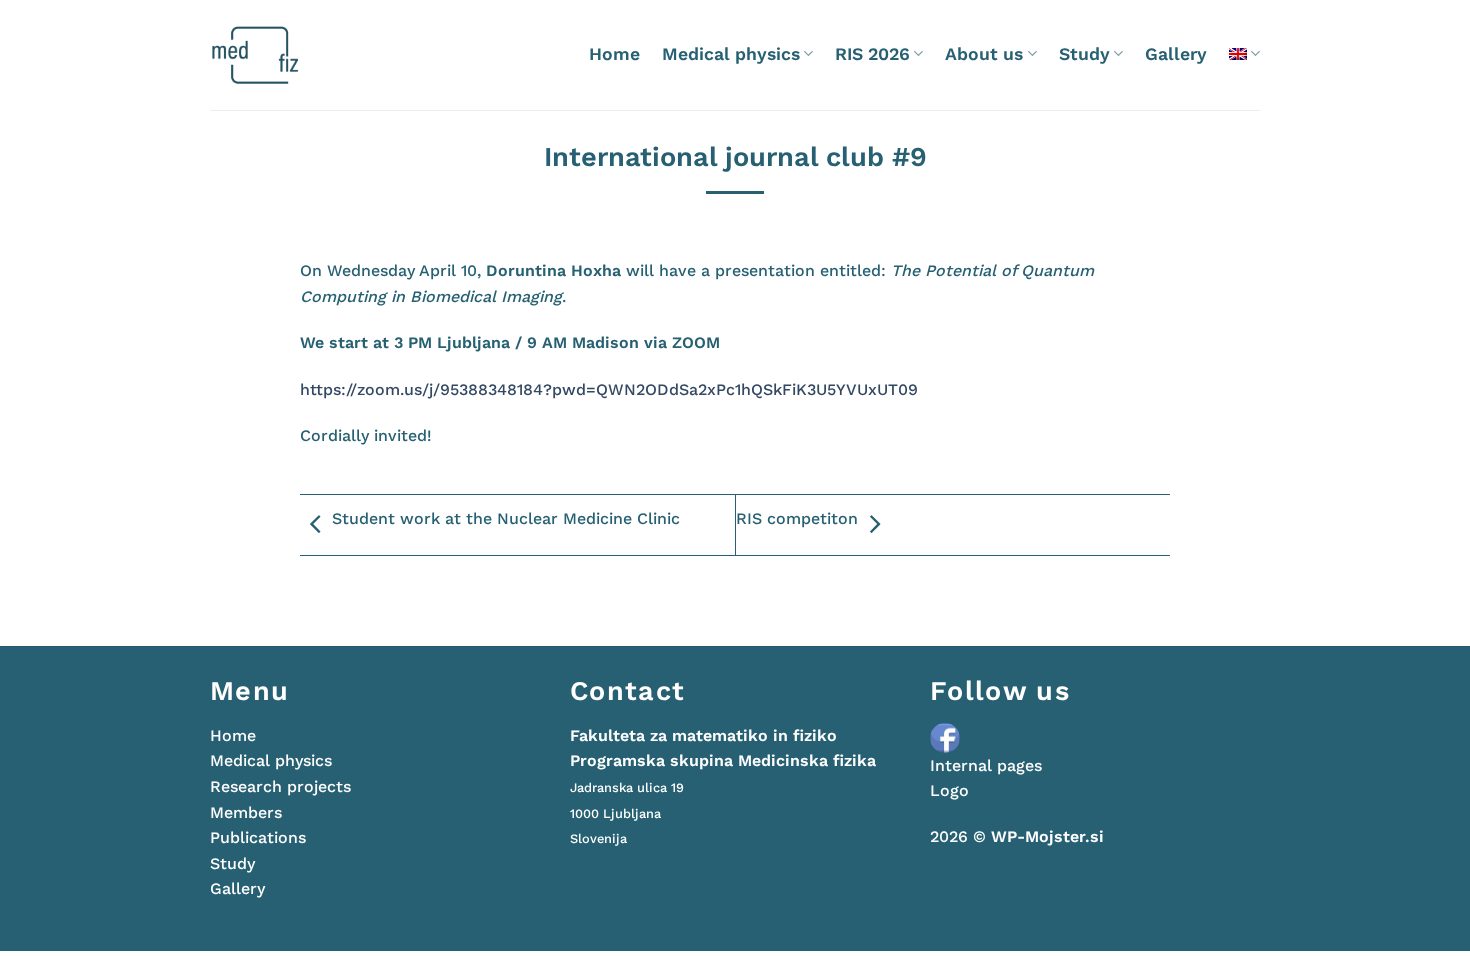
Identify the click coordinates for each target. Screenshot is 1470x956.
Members (246, 812)
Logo (949, 790)
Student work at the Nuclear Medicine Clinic (506, 518)
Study (1084, 54)
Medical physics (731, 54)
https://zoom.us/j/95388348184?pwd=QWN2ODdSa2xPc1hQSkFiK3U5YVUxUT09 (609, 389)
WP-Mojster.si (1047, 836)
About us (984, 54)
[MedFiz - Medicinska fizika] (294, 55)
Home (614, 54)
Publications (258, 837)
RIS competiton (797, 518)
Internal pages (986, 765)
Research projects (280, 786)
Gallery (1176, 54)
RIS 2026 (872, 54)
